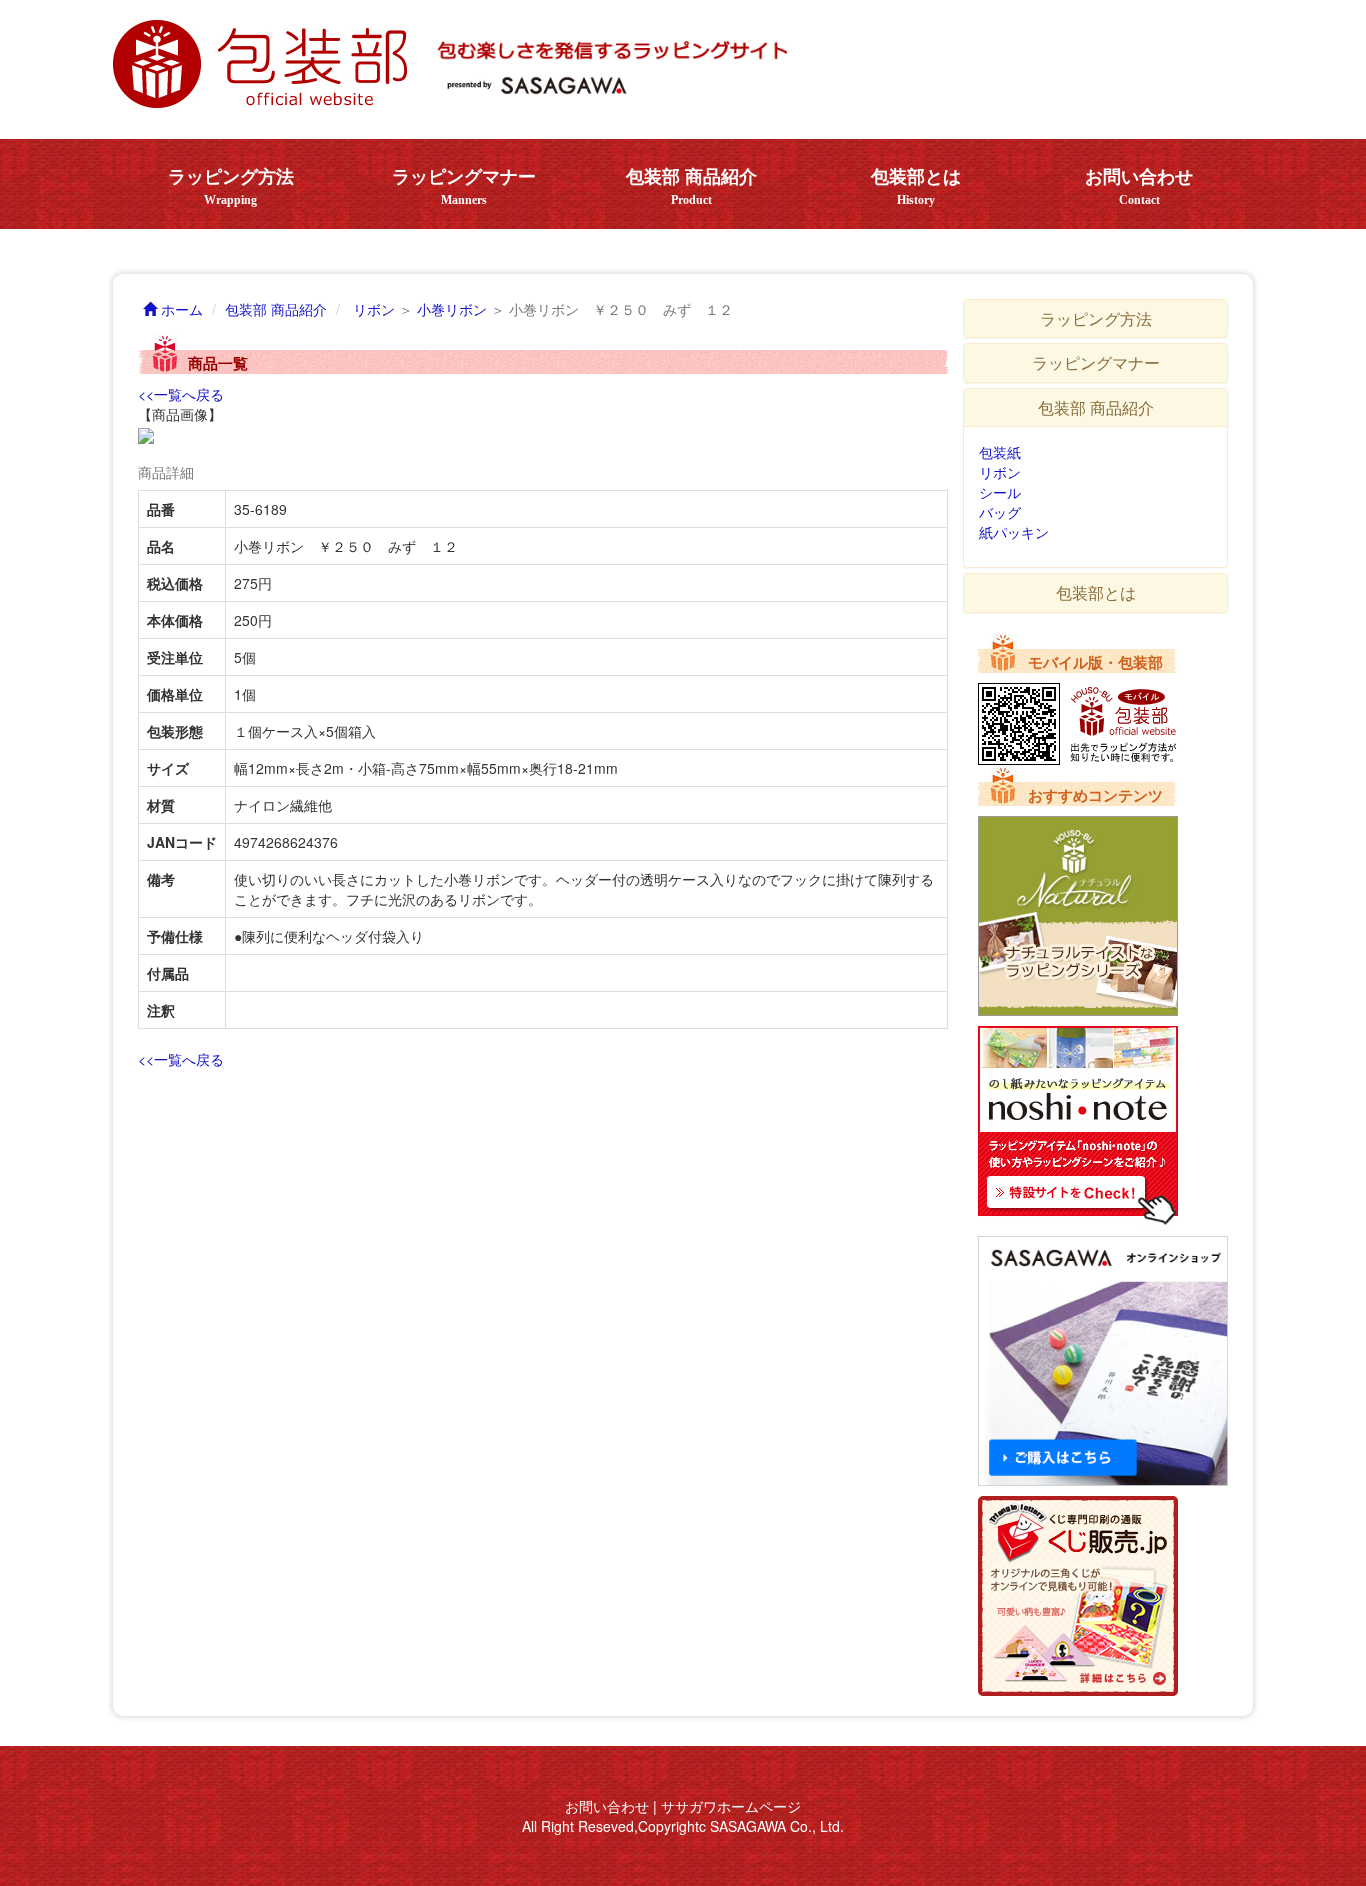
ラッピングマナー (464, 187)
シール (1000, 492)
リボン (374, 309)
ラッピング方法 (231, 187)
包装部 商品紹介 (691, 187)
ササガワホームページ (731, 1806)
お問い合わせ (1139, 187)
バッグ (1000, 512)
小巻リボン (452, 309)
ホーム (180, 309)
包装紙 (1000, 452)
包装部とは (916, 187)
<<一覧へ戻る (181, 394)
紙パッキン (1014, 532)
